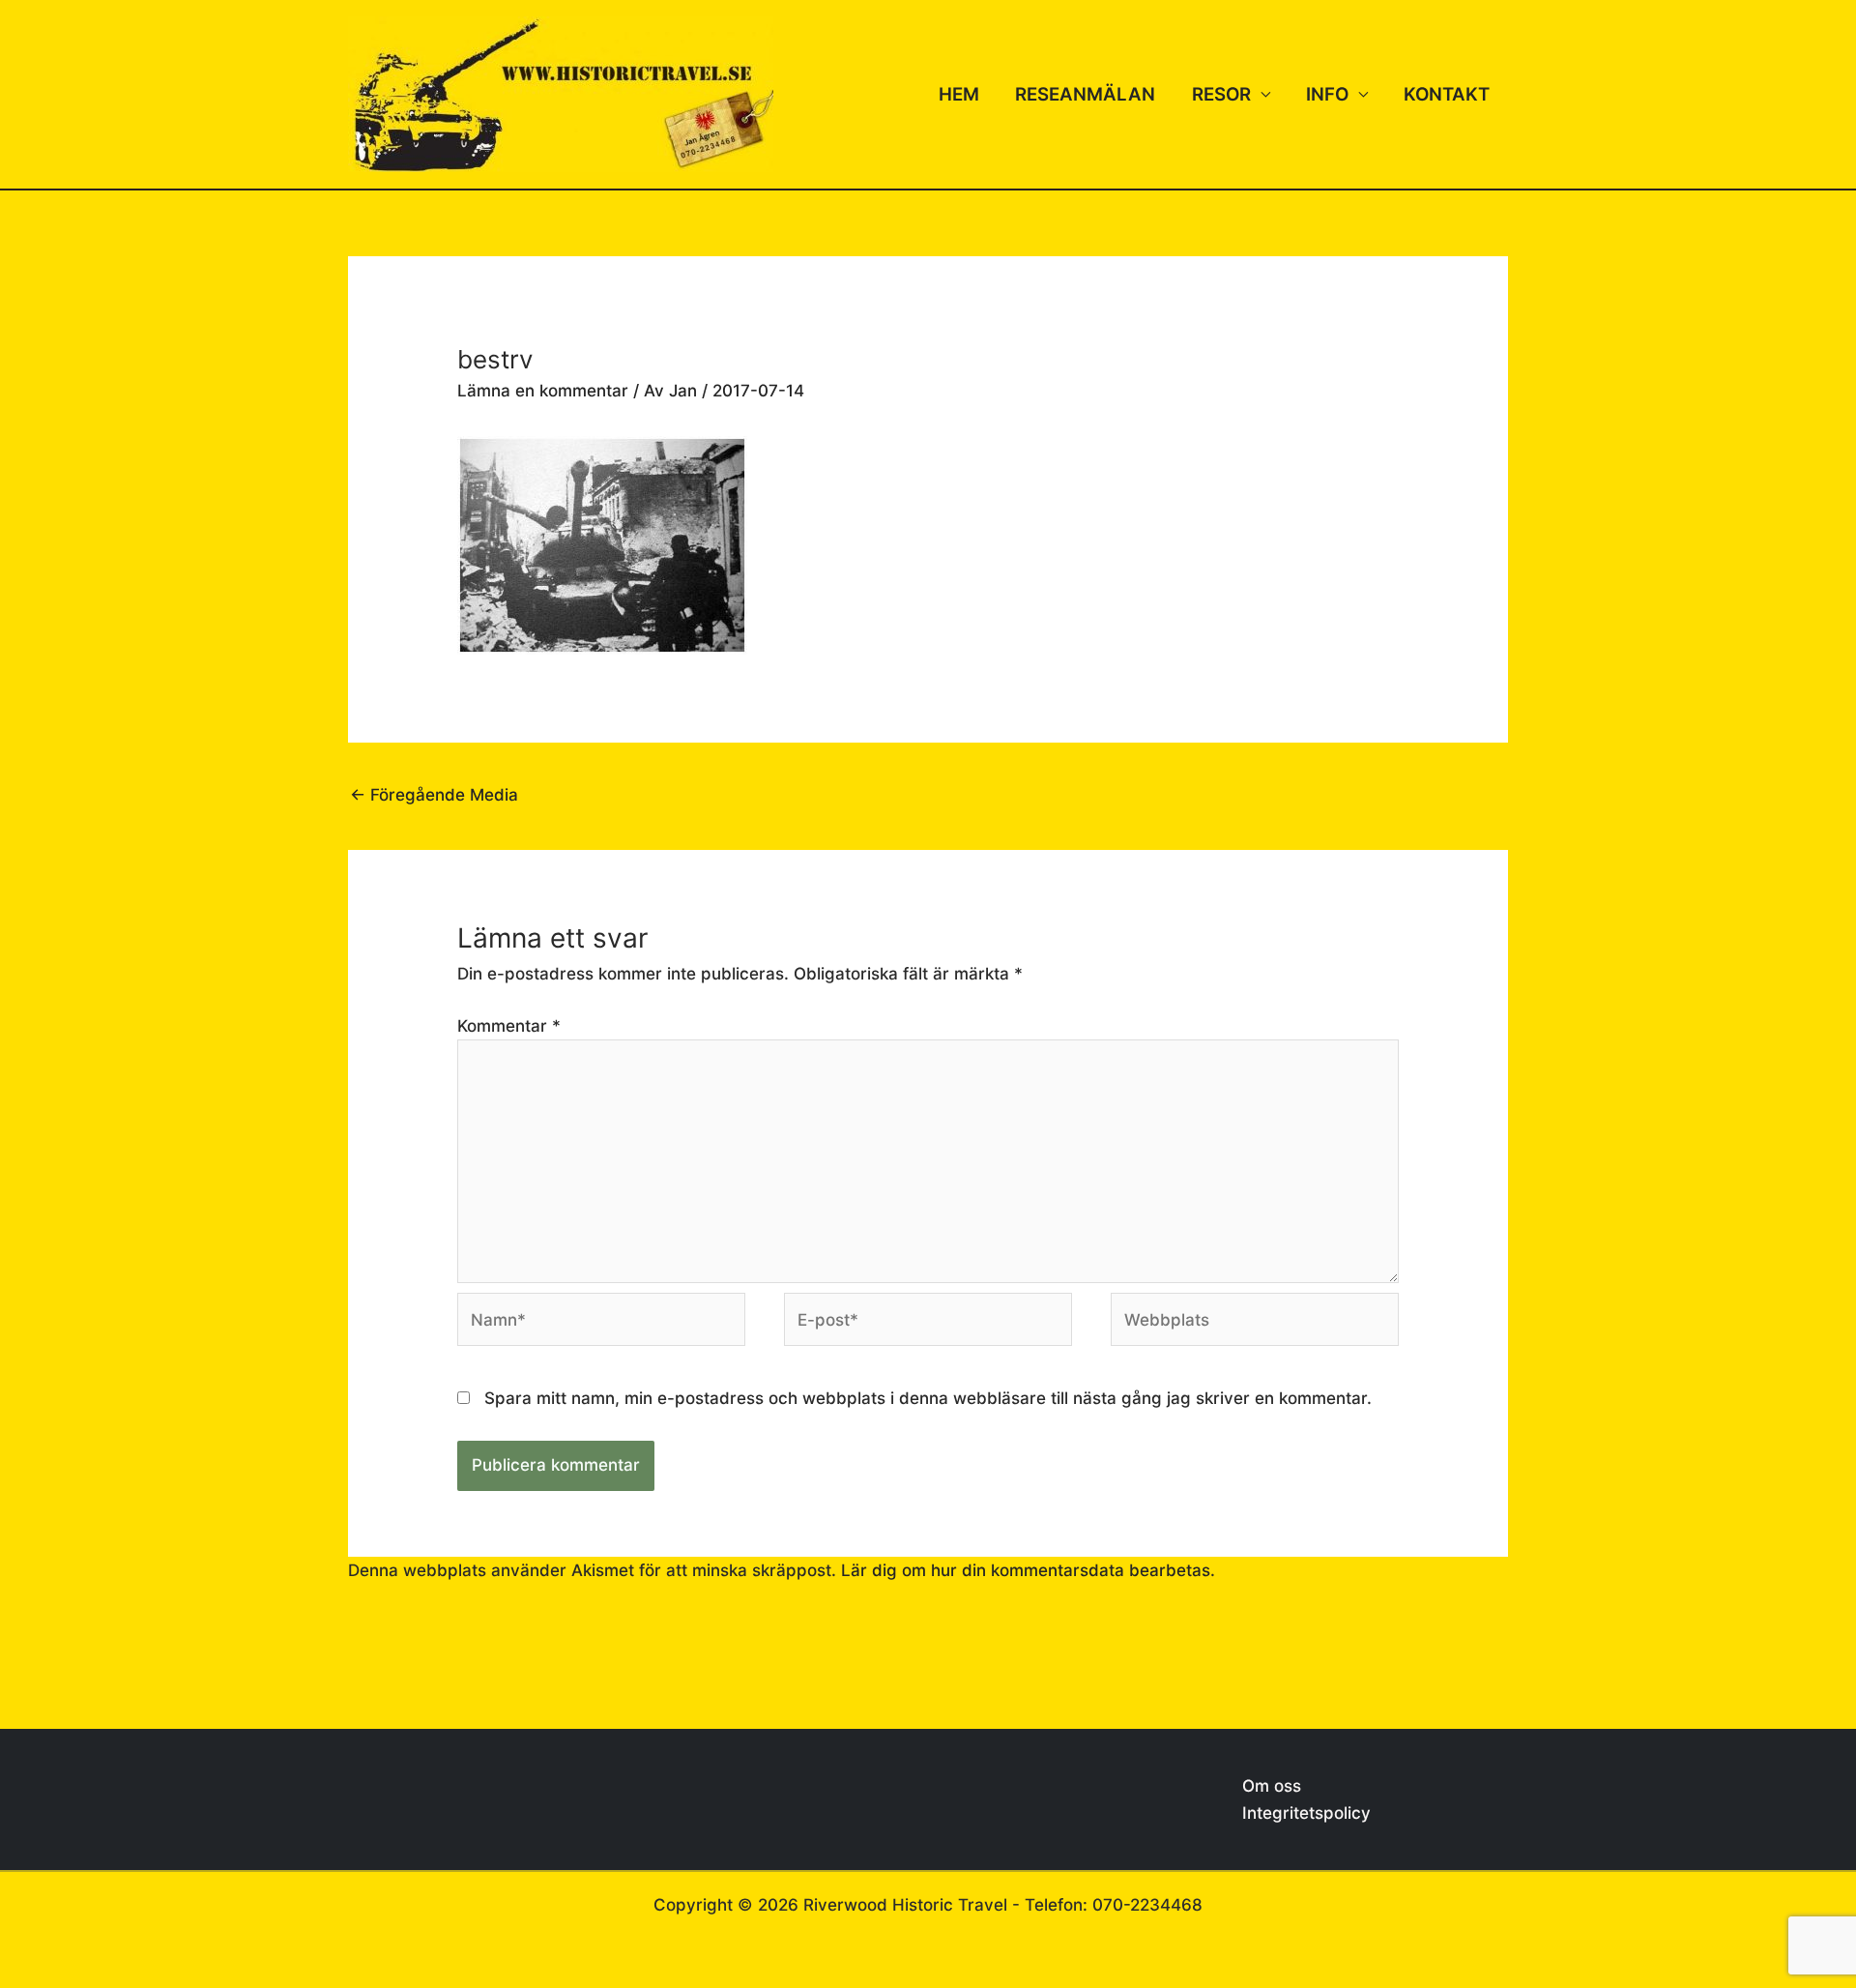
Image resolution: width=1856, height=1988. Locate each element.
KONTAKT (1447, 94)
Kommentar (509, 1026)
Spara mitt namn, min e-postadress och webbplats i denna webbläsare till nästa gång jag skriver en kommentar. (928, 1398)
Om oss (1272, 1786)
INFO (1327, 94)
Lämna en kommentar (543, 391)
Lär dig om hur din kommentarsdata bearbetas (1026, 1570)
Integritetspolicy (1306, 1813)
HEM (959, 94)
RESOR (1221, 94)
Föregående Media (434, 795)
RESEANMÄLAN (1085, 94)
